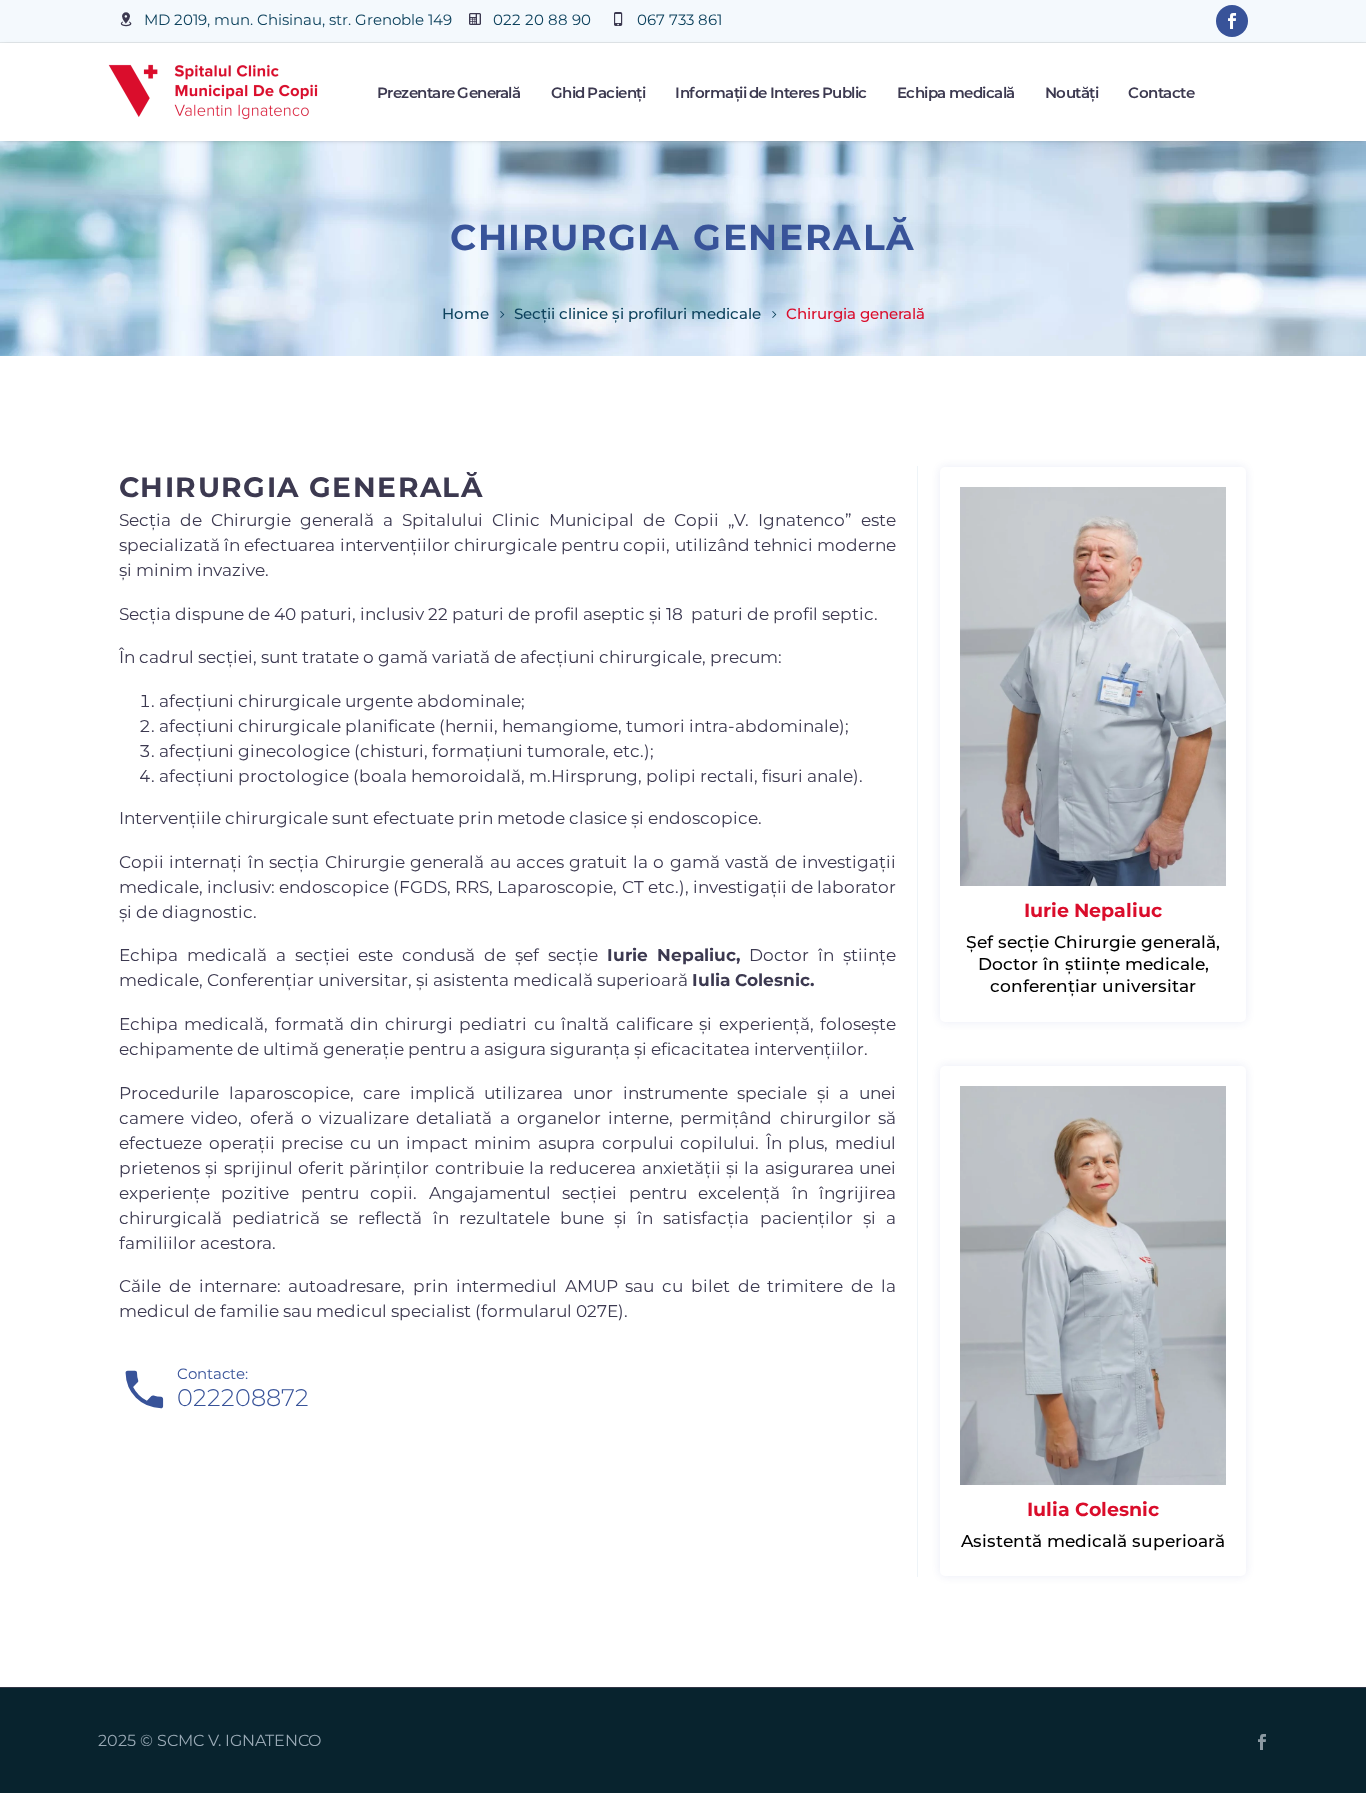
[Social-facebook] (1232, 21)
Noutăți (1072, 92)
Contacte (1161, 92)
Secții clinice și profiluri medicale (637, 314)
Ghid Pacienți (598, 92)
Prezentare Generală (449, 92)
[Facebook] (1262, 1742)
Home (465, 314)
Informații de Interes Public (771, 92)
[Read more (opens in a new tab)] (285, 21)
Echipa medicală (956, 92)
